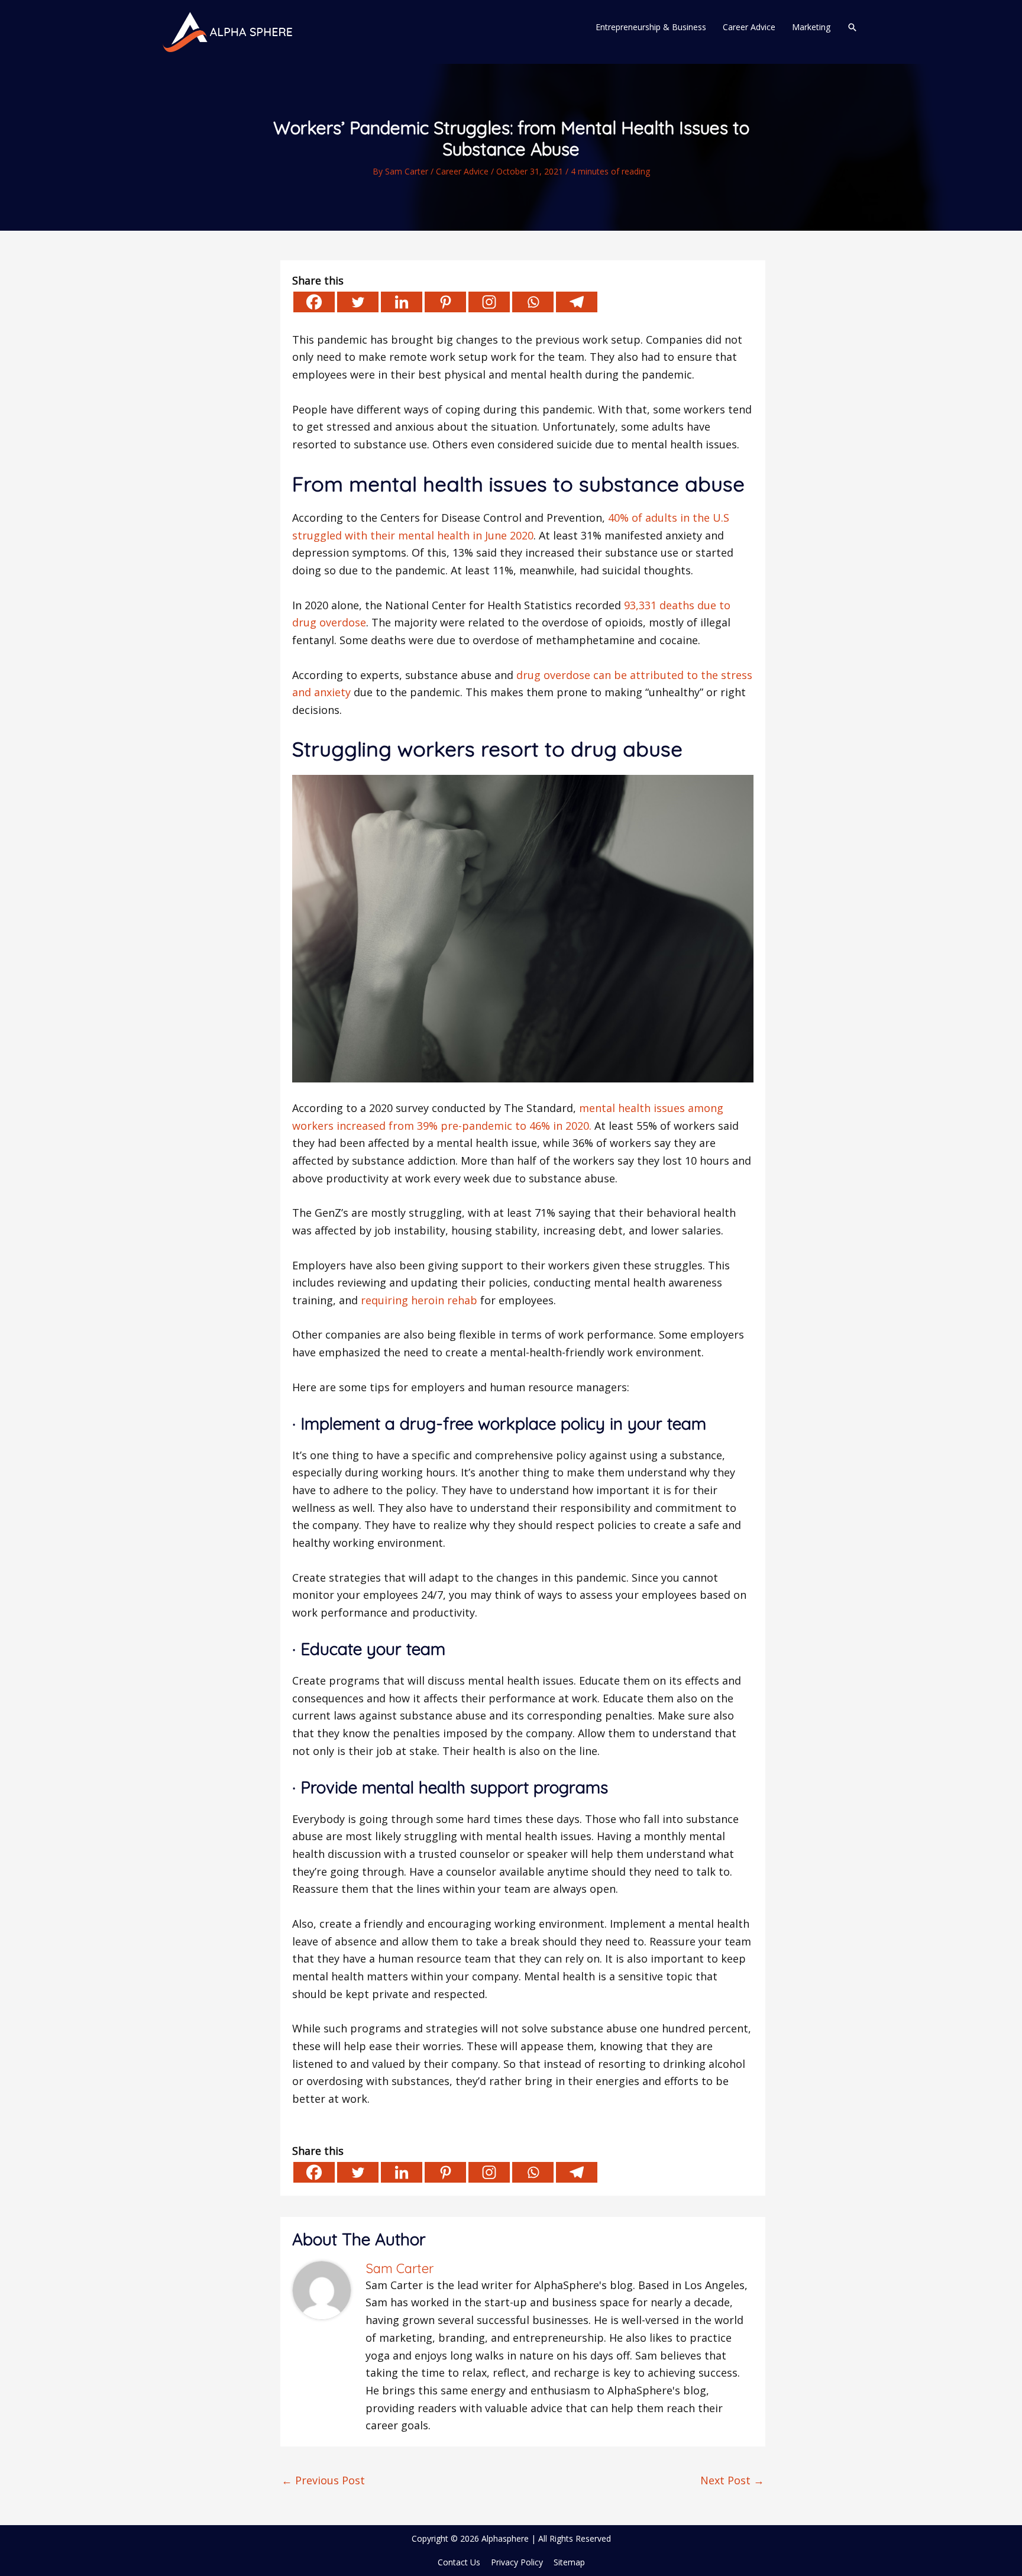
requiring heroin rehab (419, 1300)
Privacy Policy (517, 2562)
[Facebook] (314, 302)
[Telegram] (577, 302)
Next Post (732, 2480)
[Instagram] (489, 302)
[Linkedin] (402, 302)
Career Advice (462, 171)
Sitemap (569, 2562)
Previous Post (323, 2480)
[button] (852, 27)
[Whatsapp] (533, 302)
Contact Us (459, 2562)
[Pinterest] (445, 302)
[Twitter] (358, 302)
